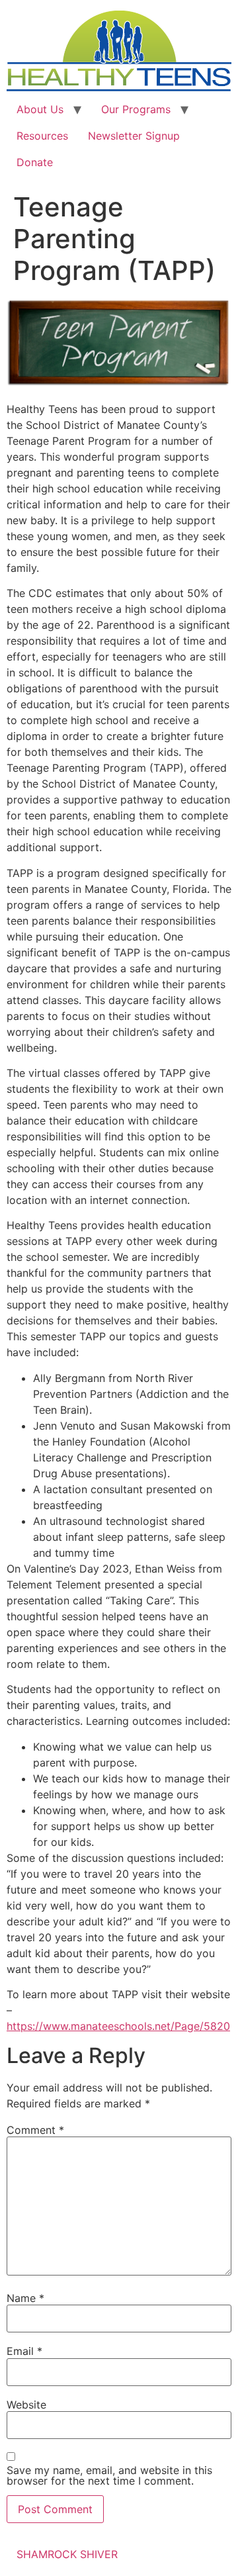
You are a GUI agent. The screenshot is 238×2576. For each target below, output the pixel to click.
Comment (35, 2130)
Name (25, 2298)
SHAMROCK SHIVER (67, 2554)
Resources (42, 136)
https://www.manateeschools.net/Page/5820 (118, 2026)
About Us (40, 109)
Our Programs (136, 109)
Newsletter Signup (134, 136)
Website (26, 2405)
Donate (35, 162)
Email (24, 2351)
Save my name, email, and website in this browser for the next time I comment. (109, 2475)
